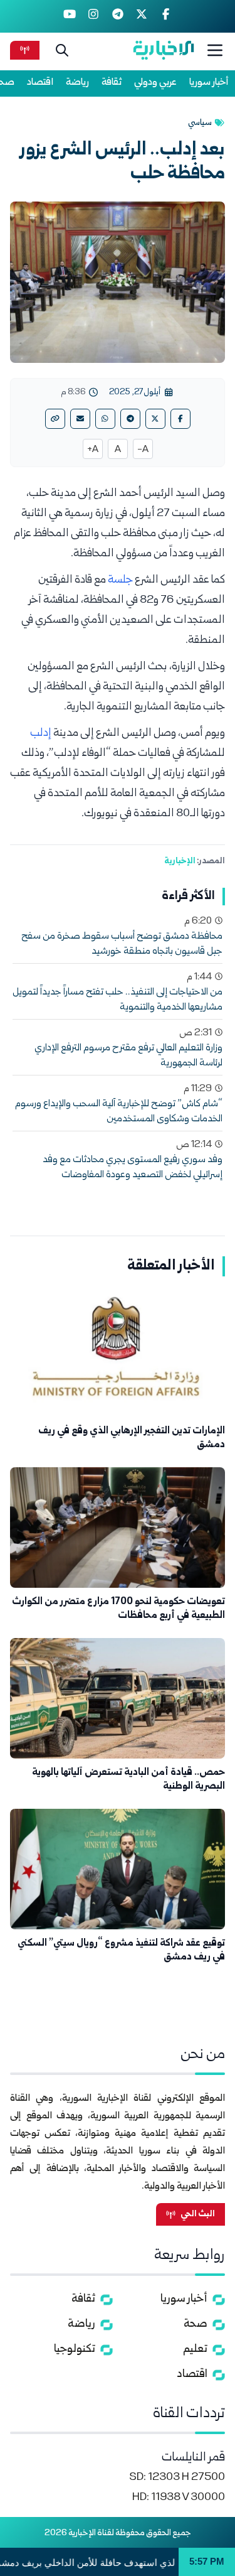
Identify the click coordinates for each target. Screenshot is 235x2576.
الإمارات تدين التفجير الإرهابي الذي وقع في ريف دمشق (132, 1438)
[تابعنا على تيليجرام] (118, 16)
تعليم (195, 2350)
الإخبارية (180, 861)
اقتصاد (40, 83)
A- (143, 450)
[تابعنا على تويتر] (142, 16)
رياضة (77, 83)
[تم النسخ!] (55, 419)
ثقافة (112, 83)
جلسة (120, 580)
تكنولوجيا (75, 2350)
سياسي (200, 123)
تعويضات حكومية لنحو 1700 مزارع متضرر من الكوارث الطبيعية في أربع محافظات (118, 1609)
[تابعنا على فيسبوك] (166, 16)
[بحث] (62, 50)
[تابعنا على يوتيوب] (69, 16)
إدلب (41, 734)
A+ (93, 450)
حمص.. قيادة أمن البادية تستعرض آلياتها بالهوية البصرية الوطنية (128, 1780)
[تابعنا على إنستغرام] (94, 16)
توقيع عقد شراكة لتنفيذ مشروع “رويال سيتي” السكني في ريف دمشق (121, 1950)
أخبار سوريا (209, 83)
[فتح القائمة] (215, 50)
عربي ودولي (155, 83)
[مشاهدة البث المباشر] (25, 50)
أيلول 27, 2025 (135, 392)
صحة (196, 2325)
